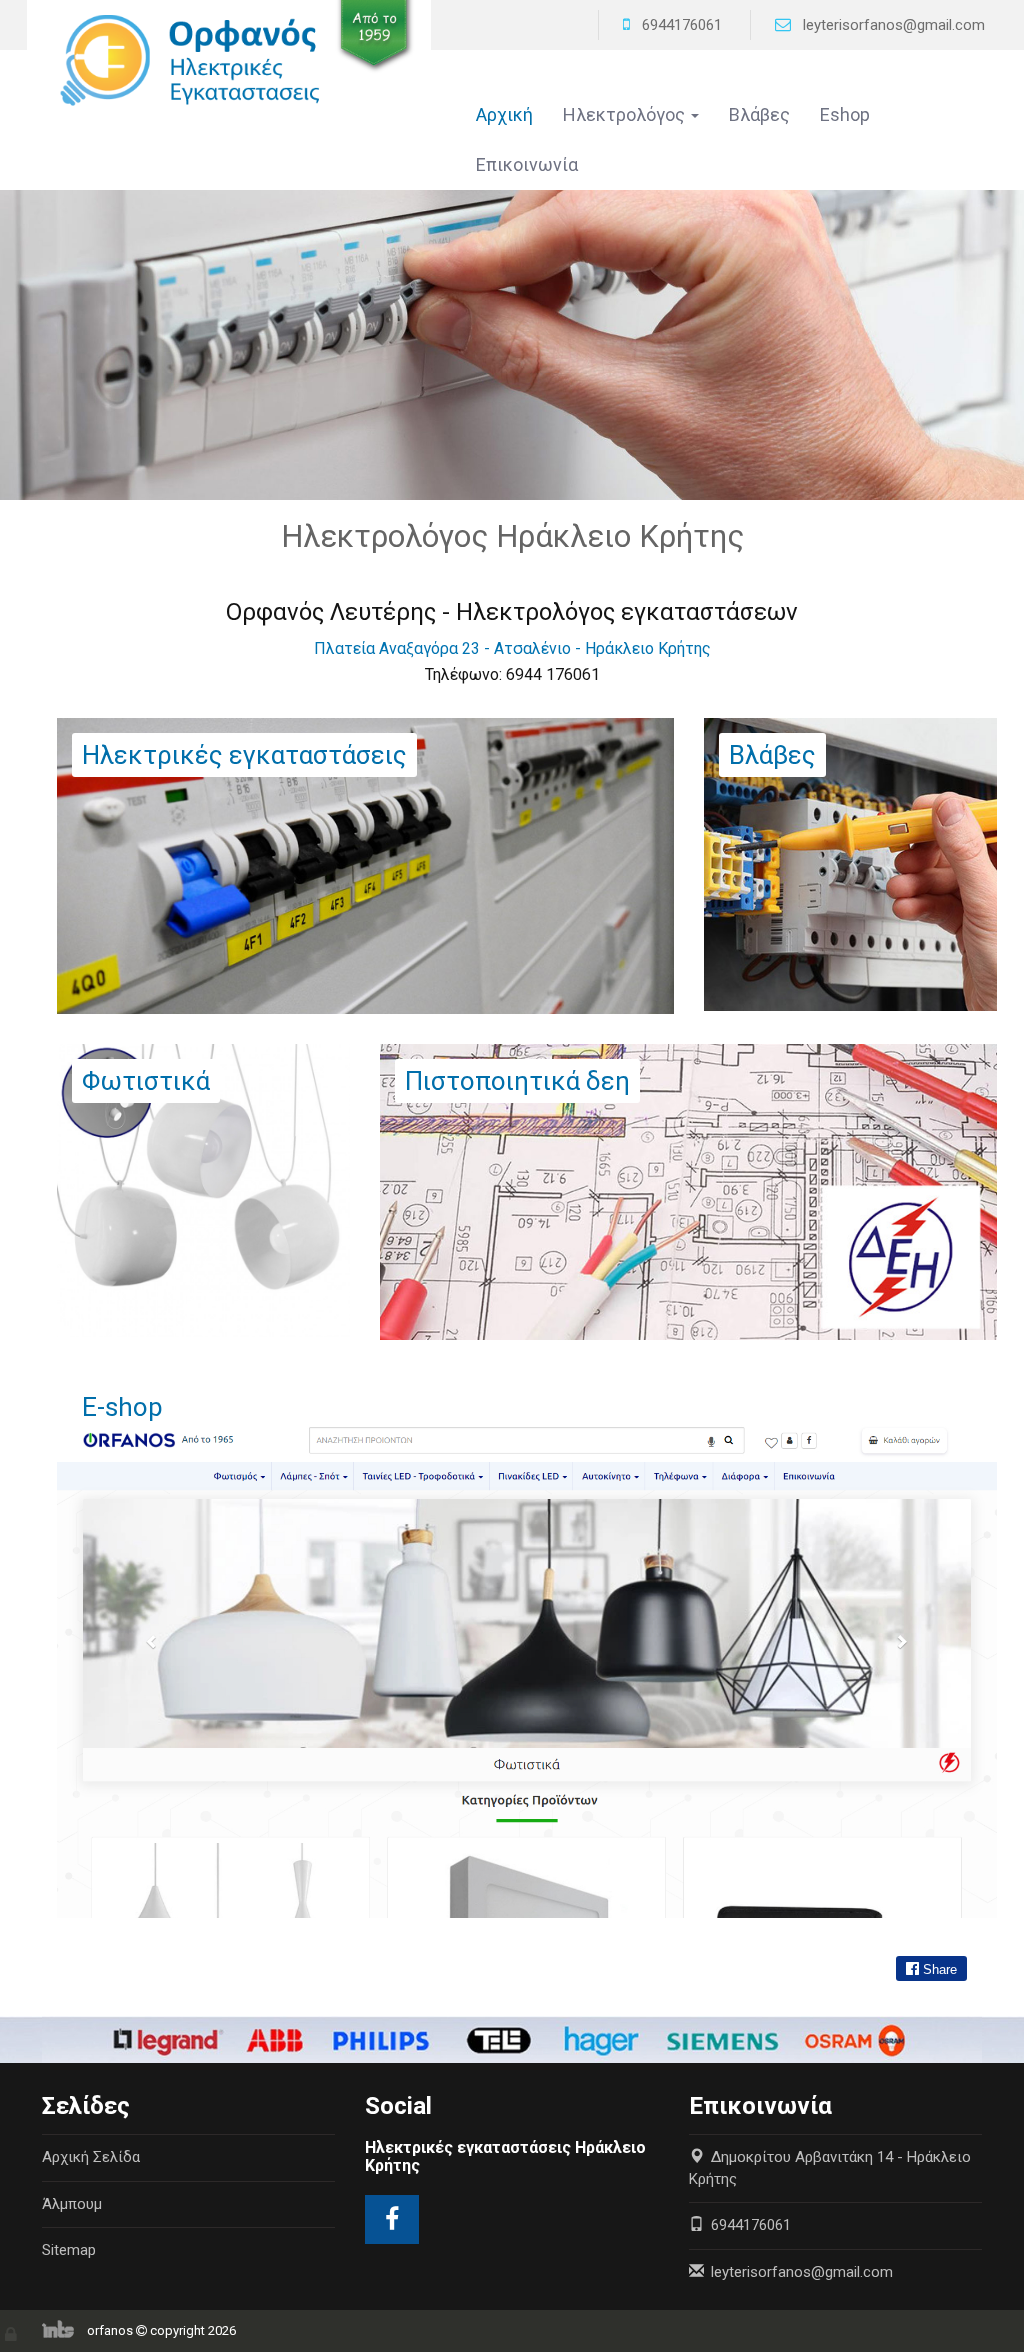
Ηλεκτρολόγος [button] (626, 114)
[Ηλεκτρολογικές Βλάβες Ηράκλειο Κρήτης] (850, 863)
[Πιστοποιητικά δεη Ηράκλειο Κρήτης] (688, 1190)
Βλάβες (759, 114)
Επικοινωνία (527, 164)
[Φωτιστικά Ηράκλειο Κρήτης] (203, 1189)
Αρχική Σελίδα (91, 2157)
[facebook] (392, 2219)
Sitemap (69, 2250)
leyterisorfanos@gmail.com (894, 25)
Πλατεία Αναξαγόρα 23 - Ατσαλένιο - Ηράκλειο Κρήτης (512, 648)
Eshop (845, 114)
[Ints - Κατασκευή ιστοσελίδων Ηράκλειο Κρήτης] (63, 2330)
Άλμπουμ (72, 2204)
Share (938, 1969)
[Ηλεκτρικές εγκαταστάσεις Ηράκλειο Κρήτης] (229, 58)
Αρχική (504, 114)
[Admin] (12, 2329)
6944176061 (682, 25)
